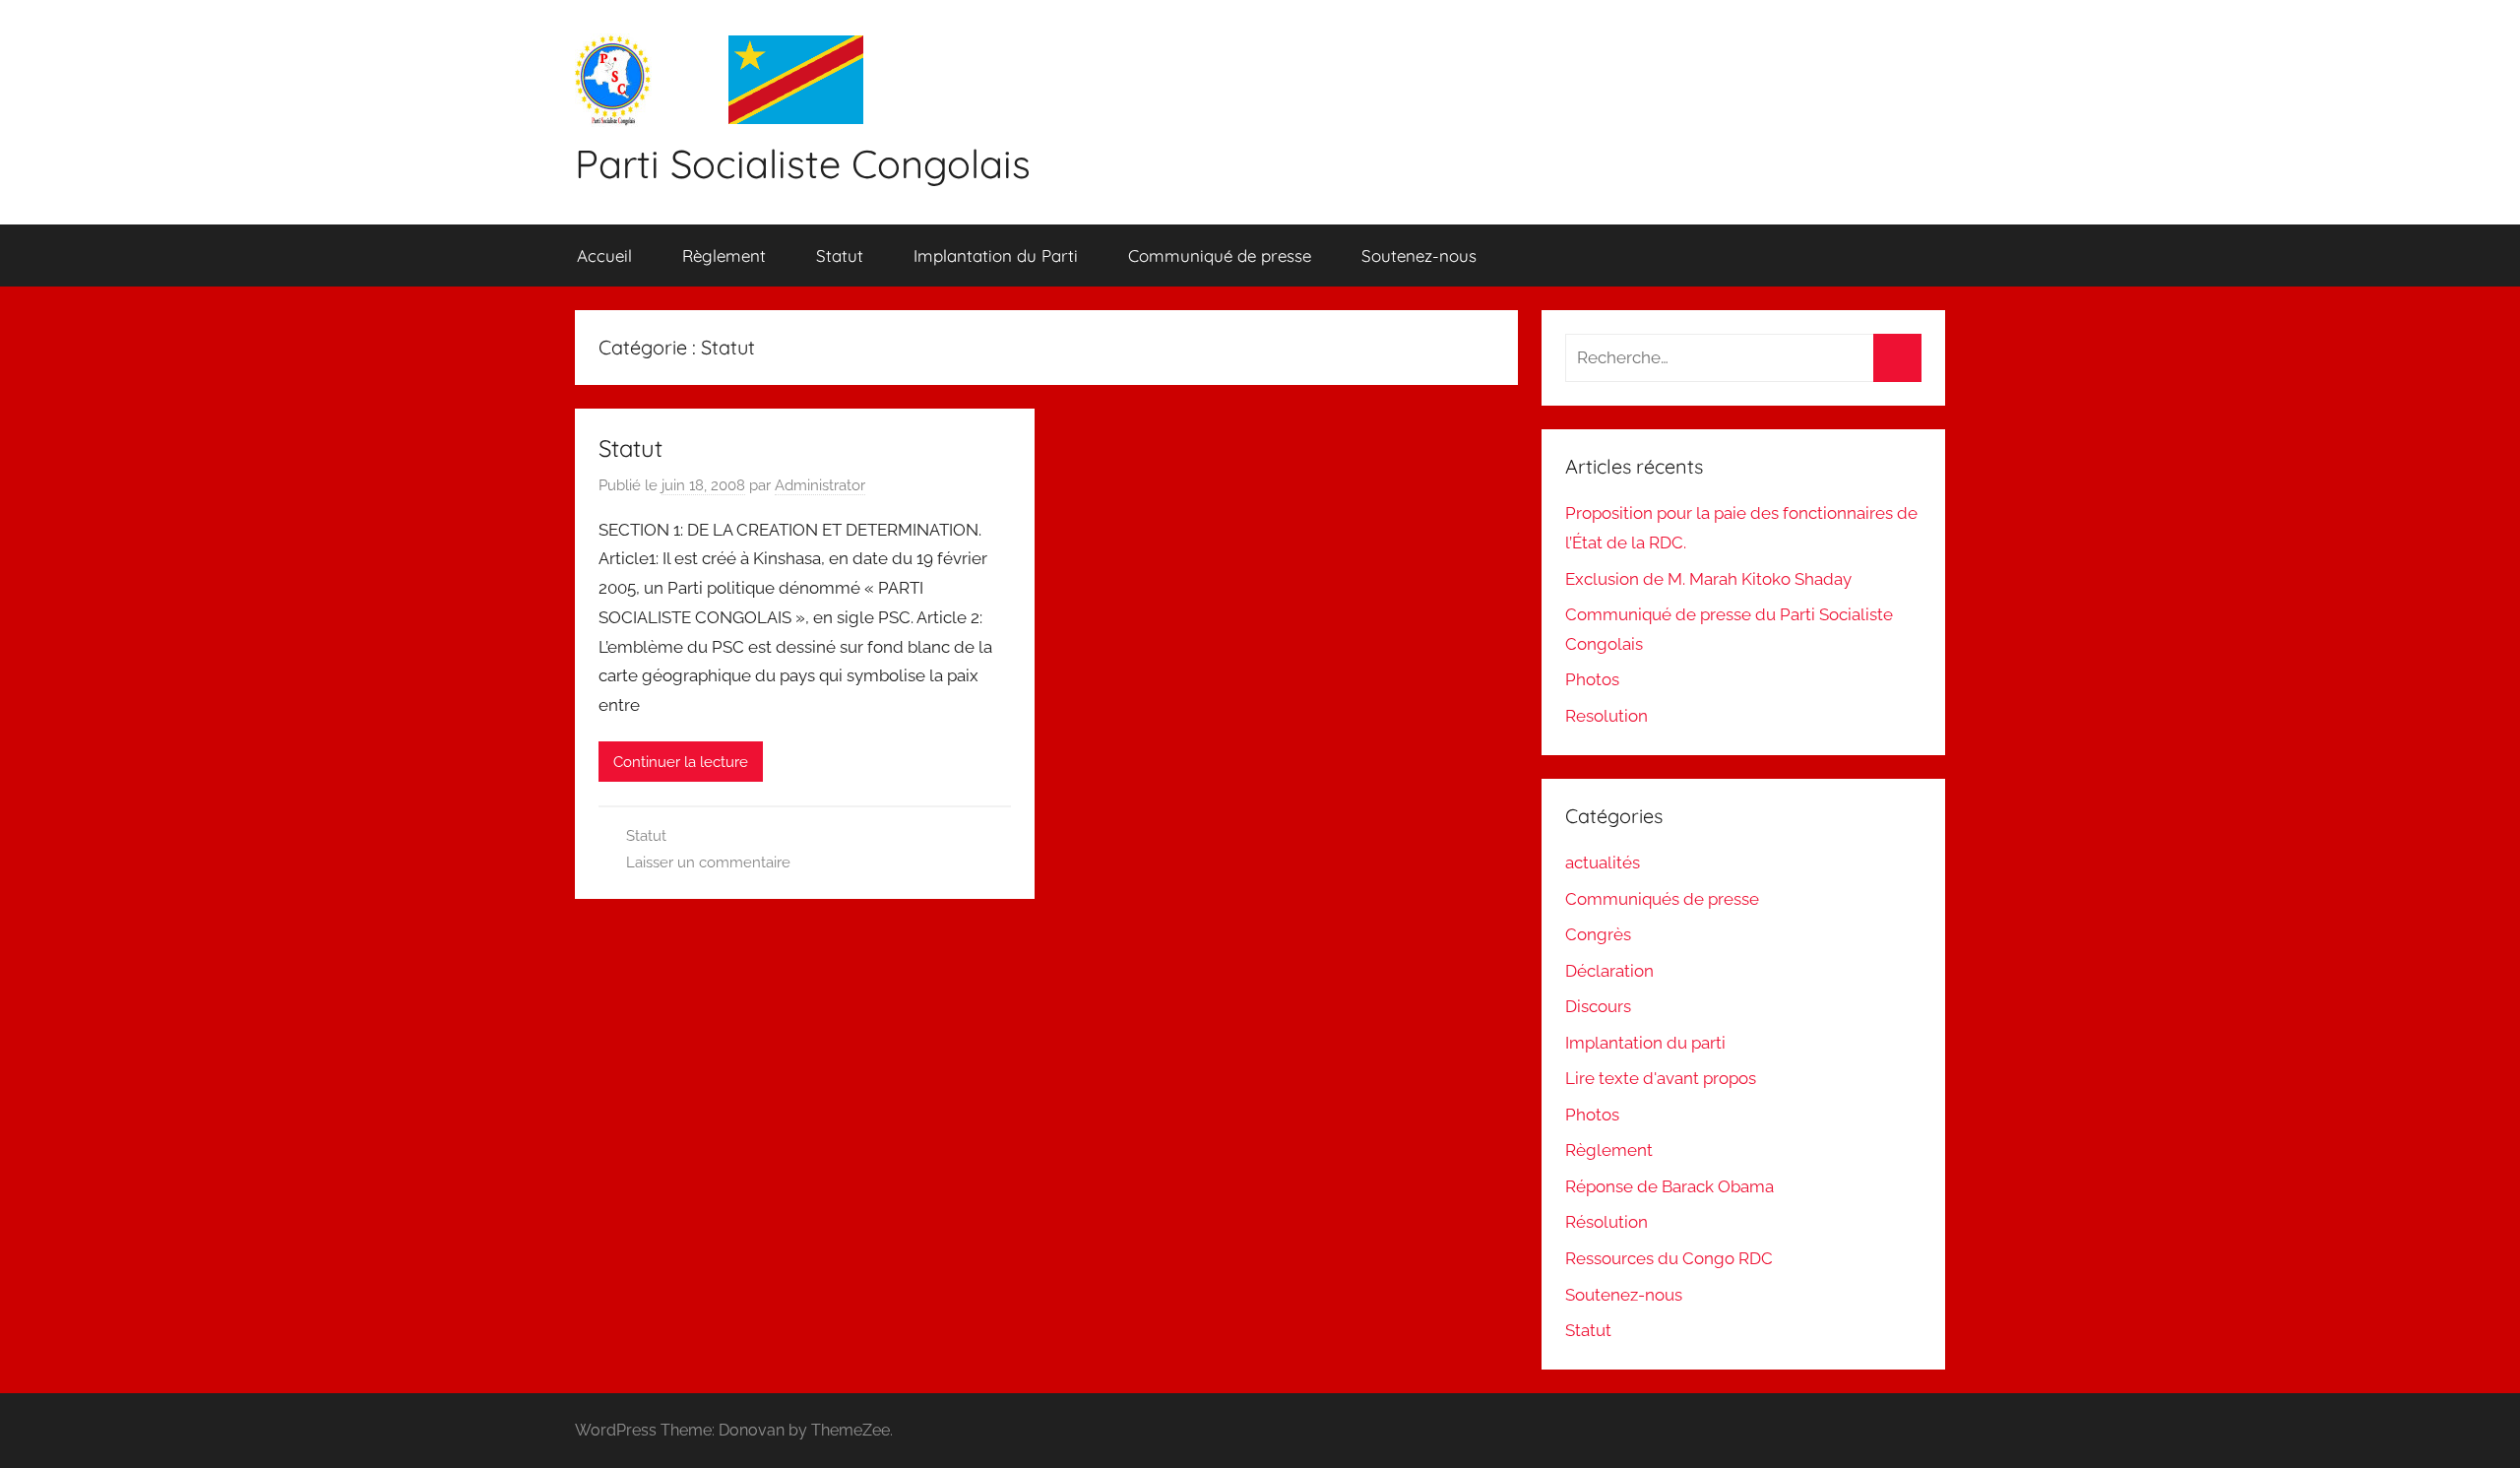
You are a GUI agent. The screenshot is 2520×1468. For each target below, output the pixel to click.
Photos (1592, 679)
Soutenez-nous (1419, 255)
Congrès (1598, 934)
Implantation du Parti (996, 255)
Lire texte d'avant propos (1661, 1078)
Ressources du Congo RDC (1669, 1258)
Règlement (724, 255)
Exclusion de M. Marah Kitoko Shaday (1708, 579)
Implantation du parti (1645, 1043)
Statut (840, 255)
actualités (1603, 862)
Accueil (604, 255)
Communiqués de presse (1662, 899)
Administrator (820, 485)
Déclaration (1609, 971)
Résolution (1606, 1222)
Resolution (1606, 716)
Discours (1598, 1006)
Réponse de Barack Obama (1669, 1186)
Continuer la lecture (681, 762)
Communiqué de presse (1220, 255)
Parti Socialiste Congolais (803, 163)
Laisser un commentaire (708, 862)
